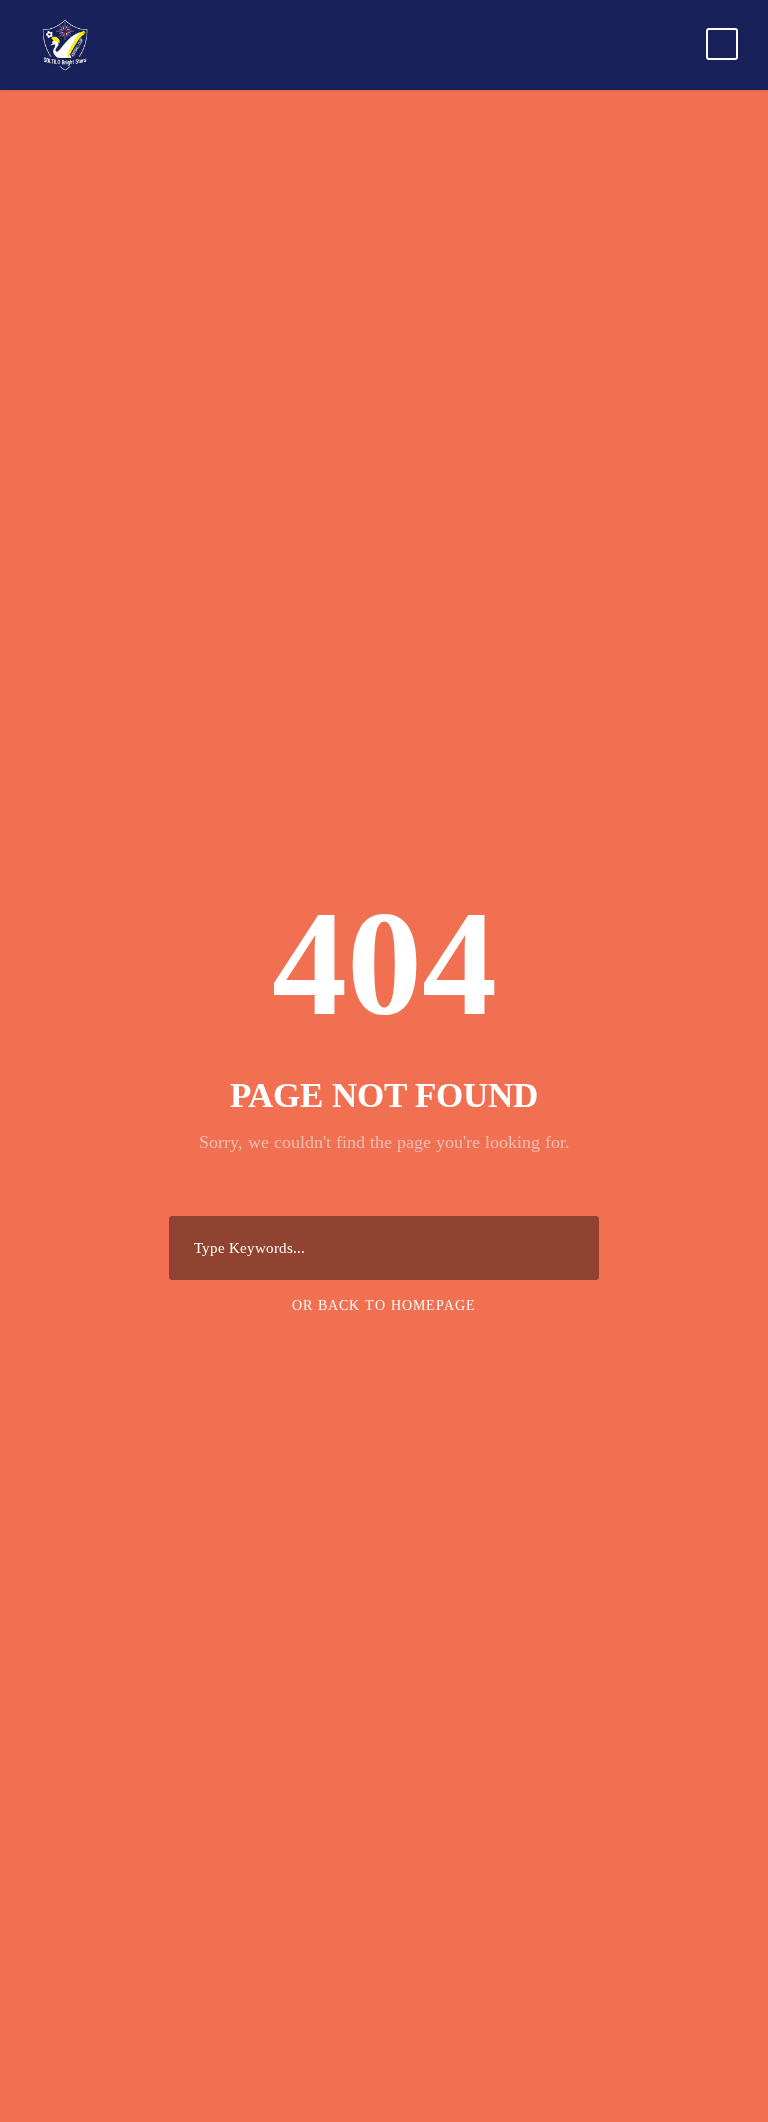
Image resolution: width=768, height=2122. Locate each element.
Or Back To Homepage (384, 1305)
